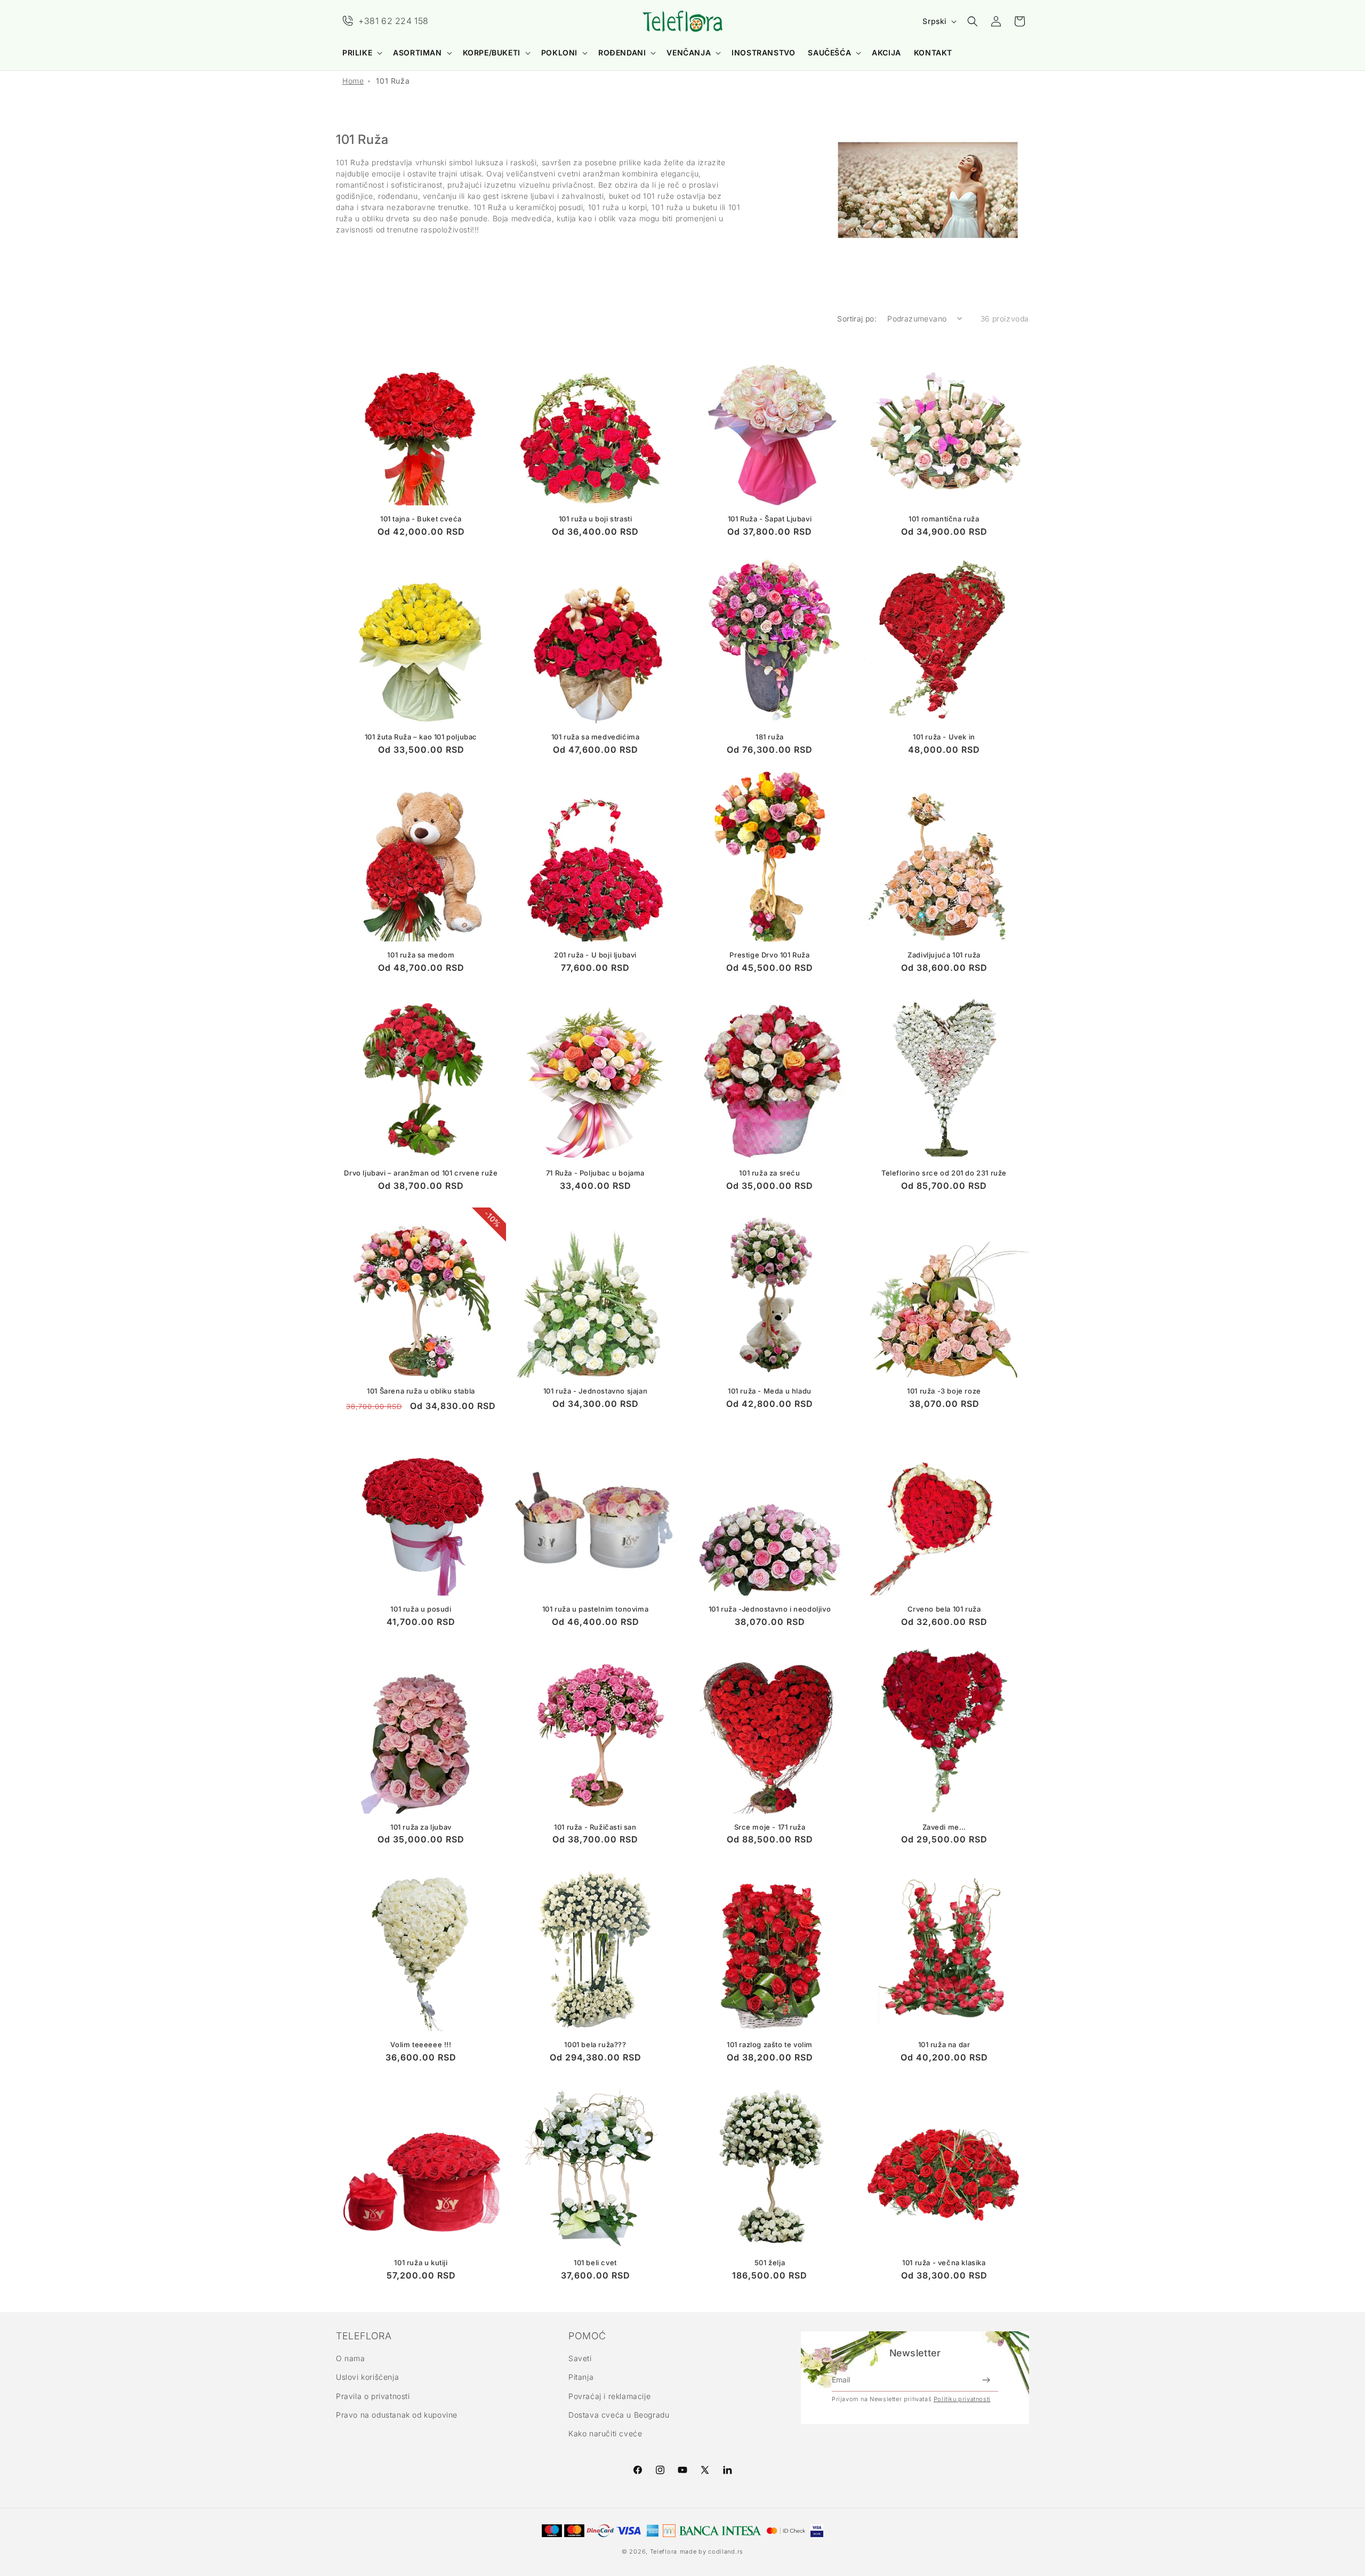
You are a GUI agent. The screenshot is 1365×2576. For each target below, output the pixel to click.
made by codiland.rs (712, 2551)
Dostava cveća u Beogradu (619, 2415)
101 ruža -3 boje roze (944, 1391)
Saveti (580, 2358)
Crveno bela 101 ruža (944, 1609)
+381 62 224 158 (394, 21)
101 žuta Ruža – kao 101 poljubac (421, 737)
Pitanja (581, 2377)
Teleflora (664, 2551)
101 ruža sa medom (421, 955)
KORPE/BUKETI (492, 53)
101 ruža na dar (944, 2044)
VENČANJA (689, 53)
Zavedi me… (944, 1827)
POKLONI (559, 53)
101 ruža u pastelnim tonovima (595, 1609)
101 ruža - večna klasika (944, 2263)
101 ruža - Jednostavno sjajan (595, 1391)
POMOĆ (587, 2336)
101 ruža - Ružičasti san (595, 1827)
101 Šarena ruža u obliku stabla (421, 1391)
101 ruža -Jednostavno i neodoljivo (770, 1609)
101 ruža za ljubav (421, 1827)
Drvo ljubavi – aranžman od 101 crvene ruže (421, 1173)
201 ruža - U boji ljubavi (595, 955)
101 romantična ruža (944, 519)
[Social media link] (727, 2470)
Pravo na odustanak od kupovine (397, 2415)
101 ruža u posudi (421, 1609)
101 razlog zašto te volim (770, 2044)
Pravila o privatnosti (373, 2396)
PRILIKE (357, 53)
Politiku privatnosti (962, 2399)
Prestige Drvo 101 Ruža (769, 955)
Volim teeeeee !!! (421, 2044)
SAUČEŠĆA (829, 53)
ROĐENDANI (622, 53)
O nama (351, 2358)
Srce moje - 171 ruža (770, 1827)
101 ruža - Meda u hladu (770, 1391)
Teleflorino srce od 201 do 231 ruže (944, 1173)
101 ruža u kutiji (421, 2263)
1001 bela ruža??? (595, 2044)
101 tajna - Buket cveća (421, 519)
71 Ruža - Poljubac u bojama (595, 1173)
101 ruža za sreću (769, 1173)
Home (353, 81)
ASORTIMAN (417, 53)
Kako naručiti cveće (605, 2433)
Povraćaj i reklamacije (609, 2396)
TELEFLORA (364, 2336)
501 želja (770, 2263)
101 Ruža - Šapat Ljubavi (770, 519)
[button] (361, 53)
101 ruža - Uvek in (944, 737)
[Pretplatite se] (986, 2380)
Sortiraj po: (857, 319)
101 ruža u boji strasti (596, 519)
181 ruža (770, 737)
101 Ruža (393, 81)
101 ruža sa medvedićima (596, 737)
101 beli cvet (595, 2263)
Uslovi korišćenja (367, 2377)
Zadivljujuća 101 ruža (944, 955)
